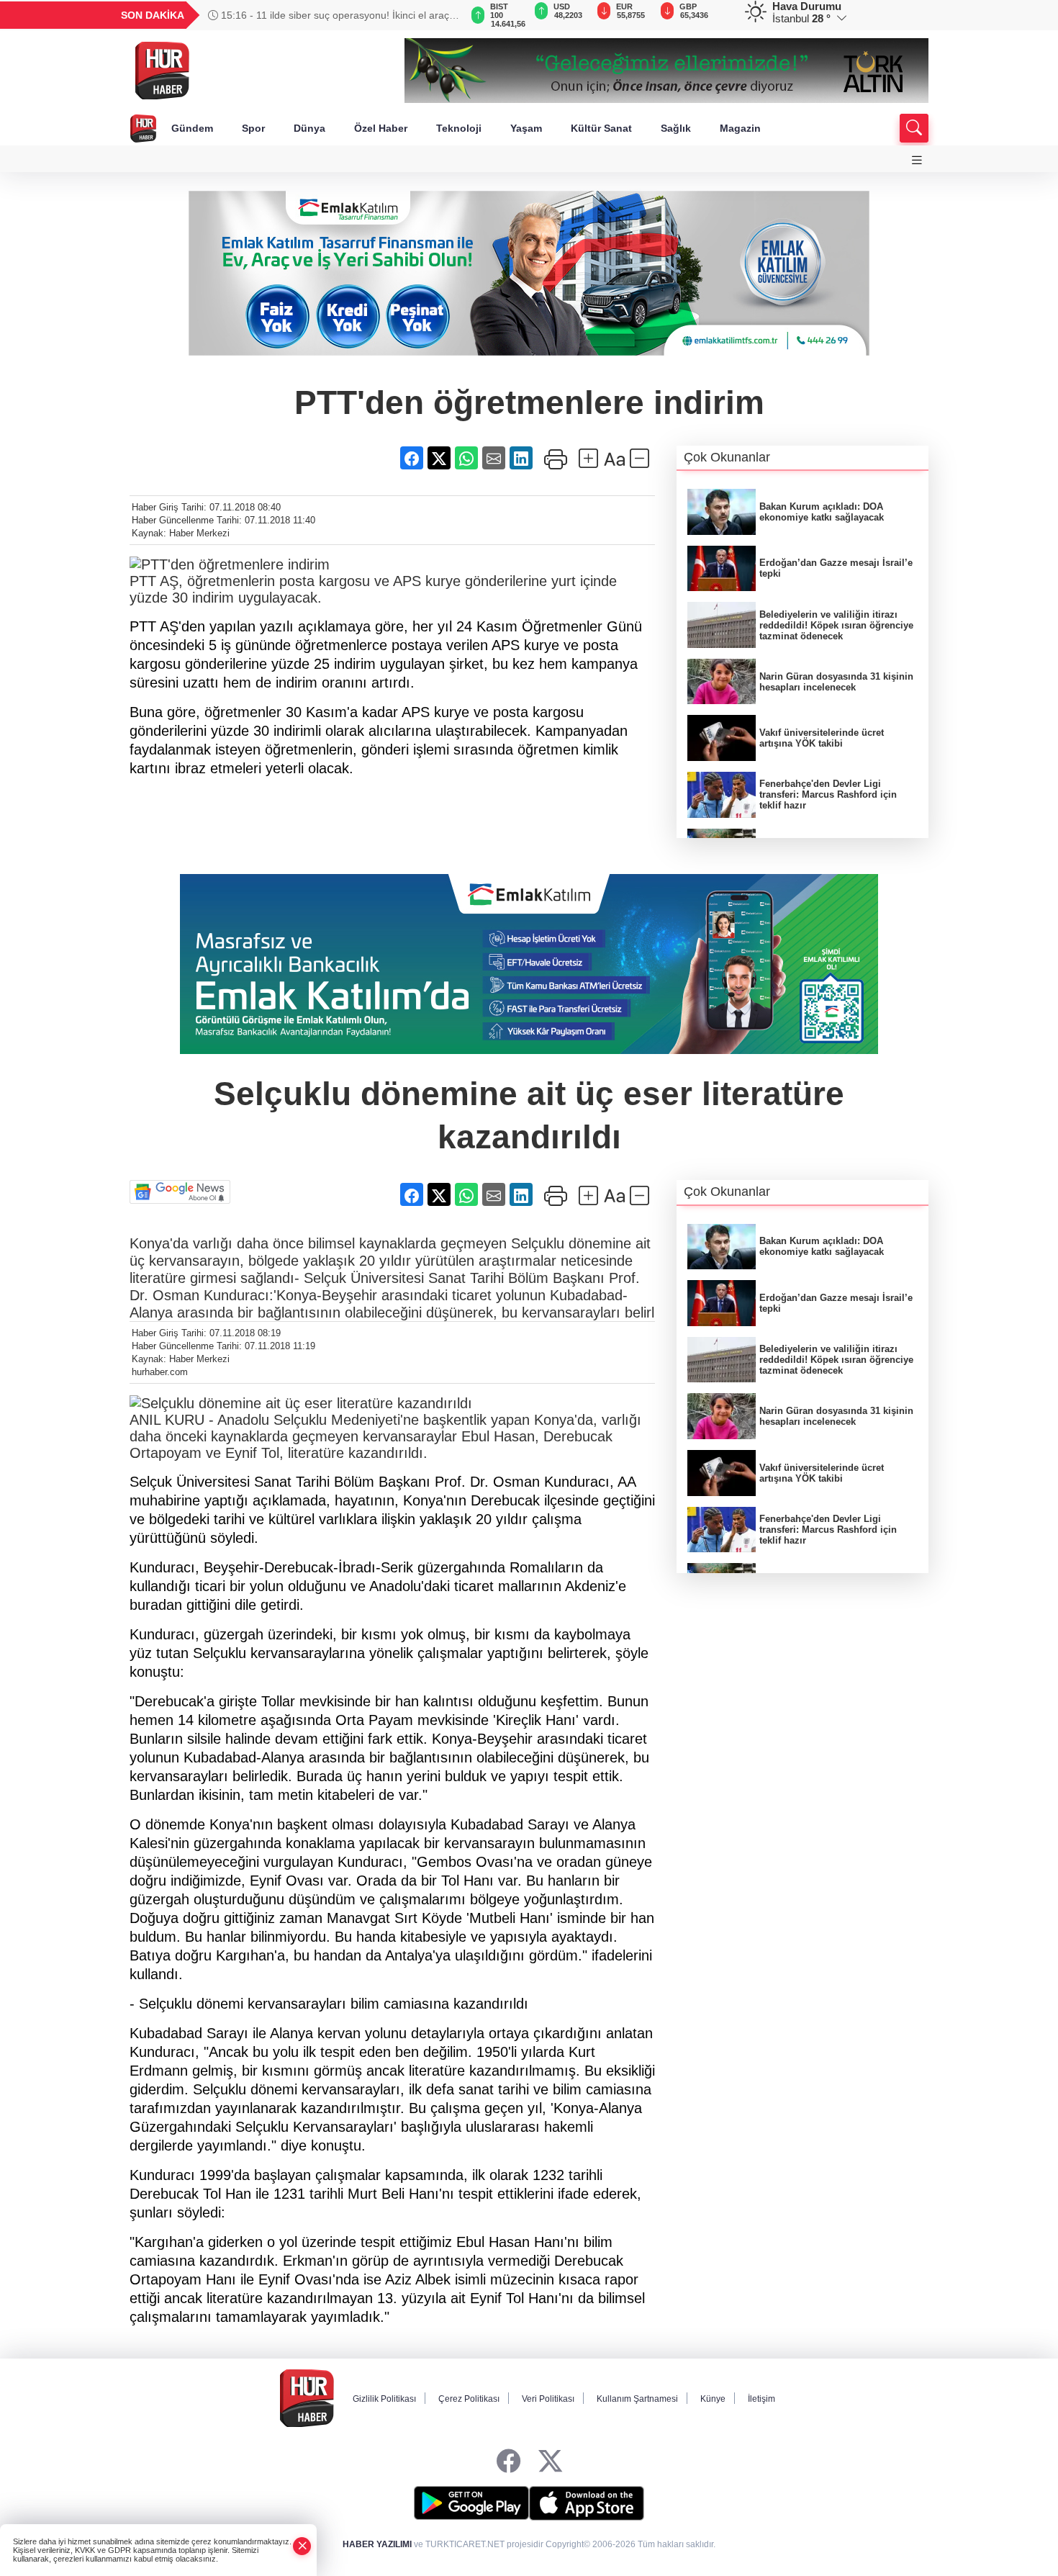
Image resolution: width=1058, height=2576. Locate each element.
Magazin (740, 128)
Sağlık (676, 128)
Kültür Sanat (601, 128)
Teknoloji (459, 128)
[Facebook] (508, 2462)
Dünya (309, 128)
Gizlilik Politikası (384, 2399)
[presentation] (443, 15)
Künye (713, 2399)
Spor (253, 128)
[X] (550, 2462)
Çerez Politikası (469, 2399)
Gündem (192, 128)
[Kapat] (302, 2546)
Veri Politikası (548, 2399)
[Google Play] (471, 2503)
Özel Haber (381, 128)
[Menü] (917, 160)
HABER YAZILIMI (377, 2544)
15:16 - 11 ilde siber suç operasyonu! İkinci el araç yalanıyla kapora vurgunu (329, 15)
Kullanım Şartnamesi (637, 2399)
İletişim (761, 2399)
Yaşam (526, 128)
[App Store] (587, 2503)
